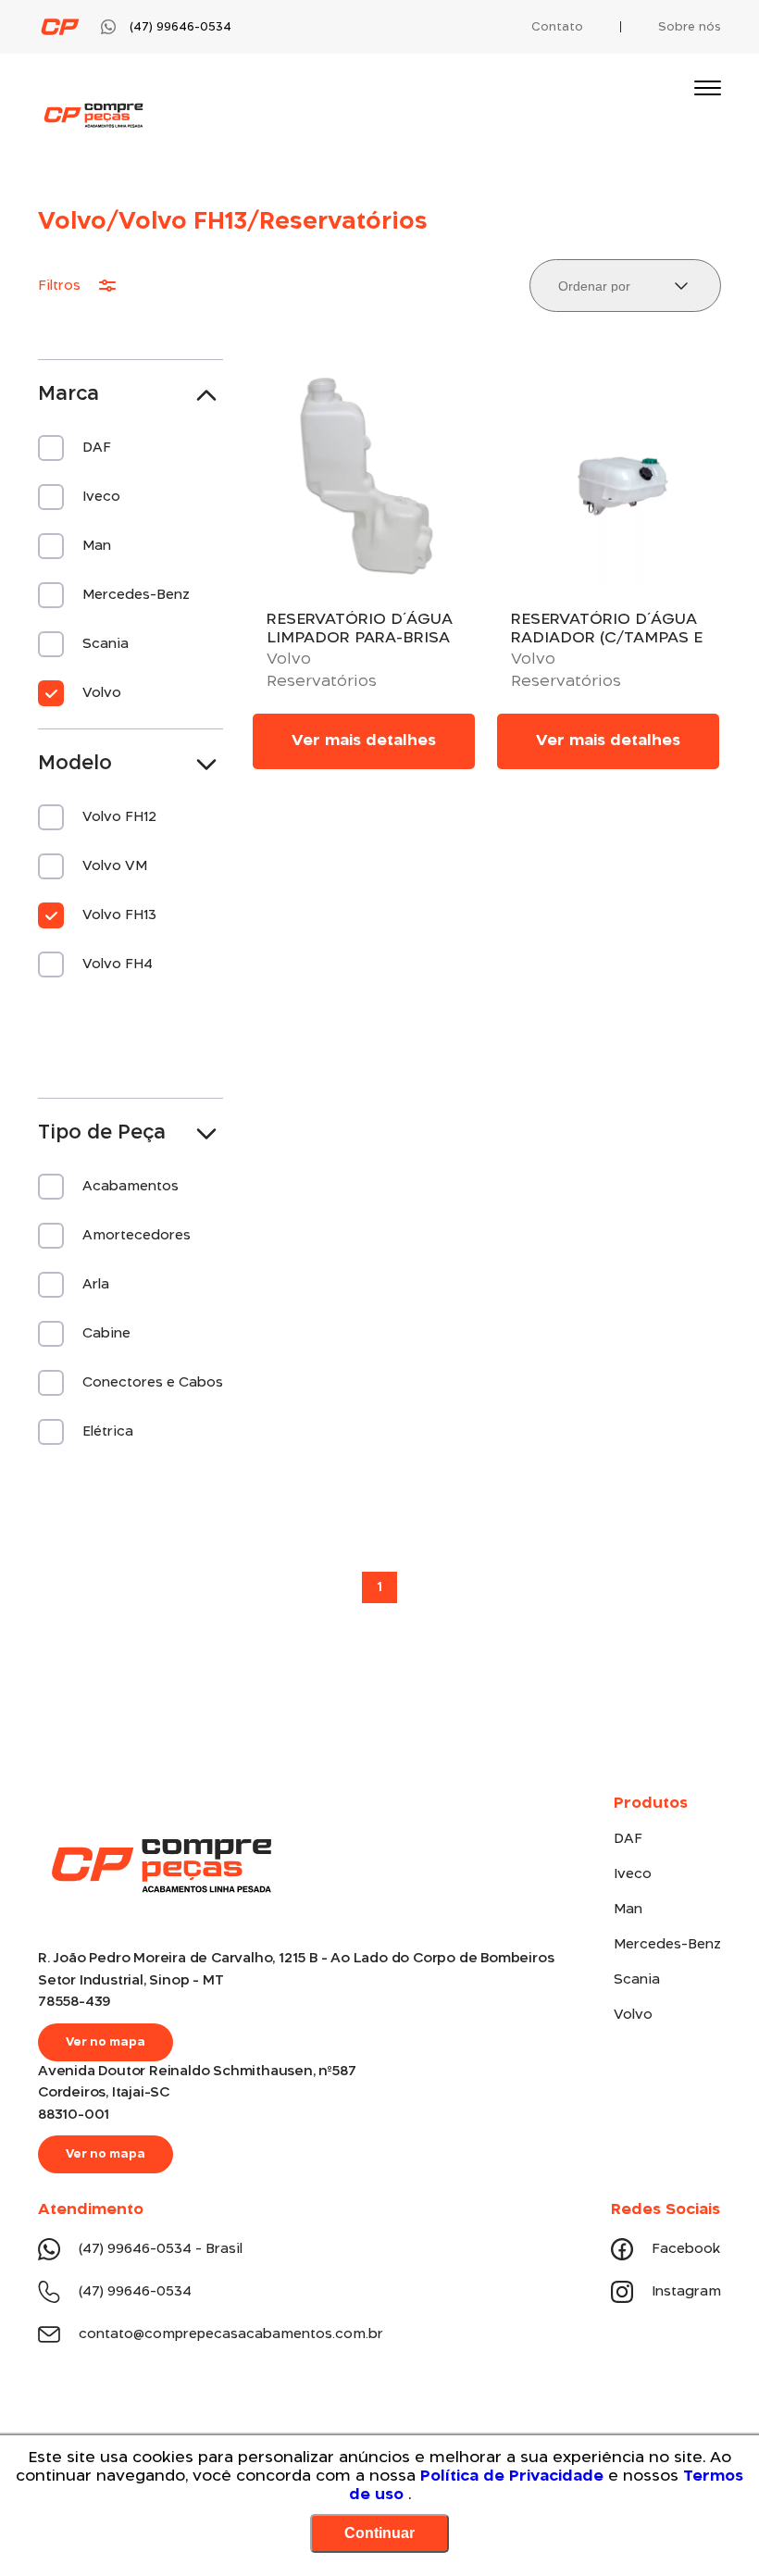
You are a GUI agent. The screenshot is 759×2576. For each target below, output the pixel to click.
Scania (637, 1980)
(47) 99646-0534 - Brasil (161, 2249)
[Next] (708, 1594)
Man (628, 1910)
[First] (51, 1594)
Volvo (633, 2015)
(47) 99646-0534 (135, 2292)
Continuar (379, 2533)
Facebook (686, 2249)
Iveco (633, 1874)
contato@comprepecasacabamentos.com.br (231, 2334)
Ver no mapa (106, 2042)
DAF (628, 1839)
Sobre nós (690, 27)
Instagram (686, 2292)
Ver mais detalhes (364, 741)
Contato (557, 27)
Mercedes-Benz (667, 1945)
